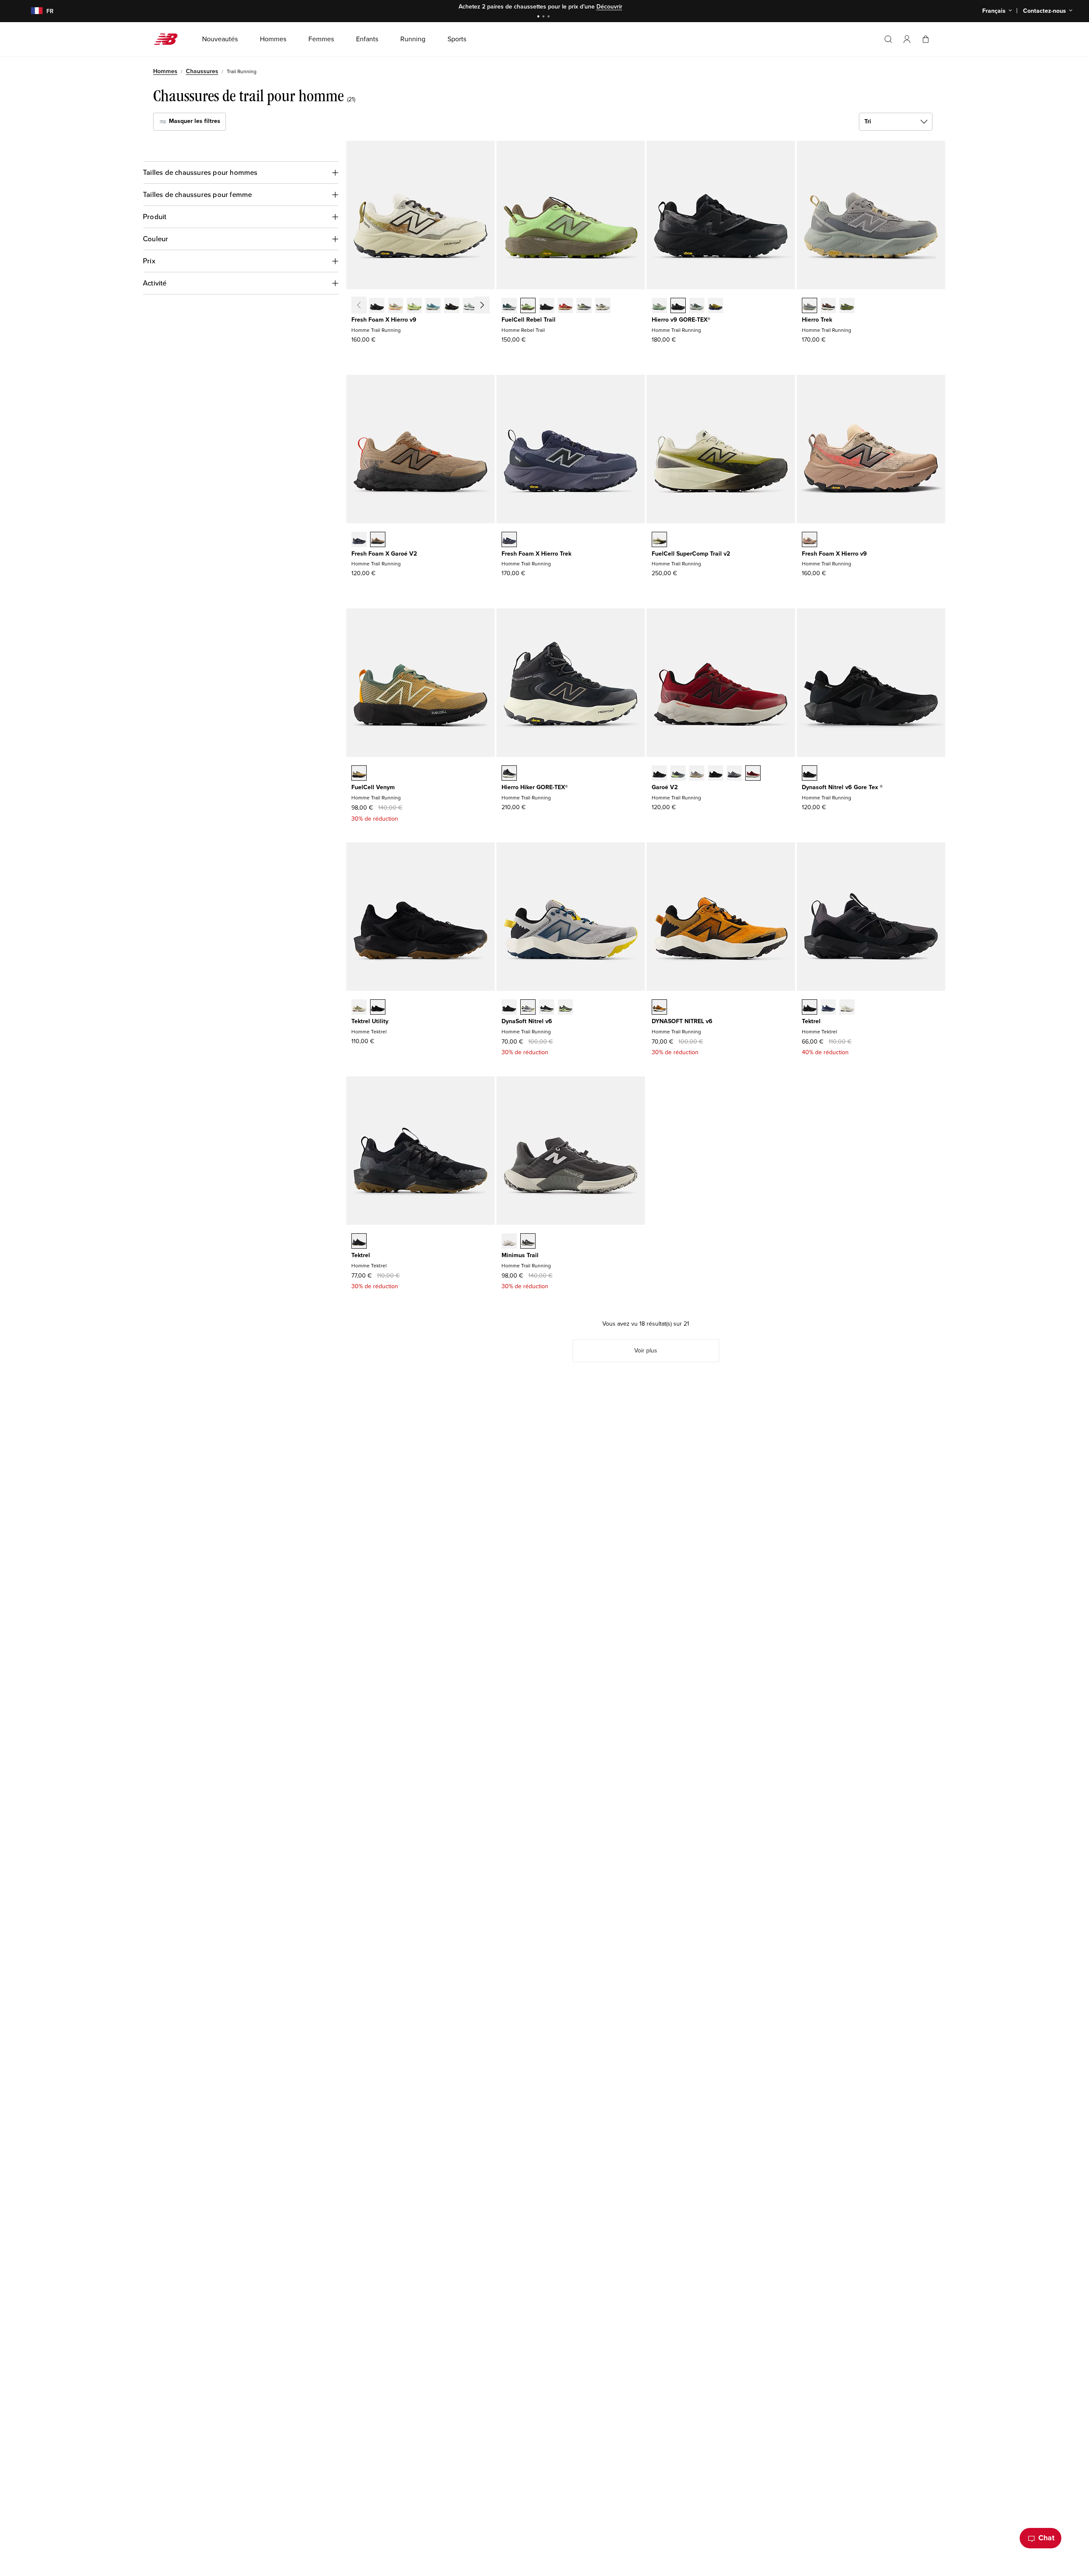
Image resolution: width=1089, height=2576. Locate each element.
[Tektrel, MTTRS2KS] (847, 1008)
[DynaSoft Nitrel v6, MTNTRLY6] (528, 1008)
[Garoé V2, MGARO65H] (734, 774)
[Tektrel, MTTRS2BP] (828, 1008)
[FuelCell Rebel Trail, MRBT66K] (528, 306)
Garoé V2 (665, 787)
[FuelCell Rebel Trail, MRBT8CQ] (584, 306)
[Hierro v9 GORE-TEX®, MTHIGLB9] (678, 306)
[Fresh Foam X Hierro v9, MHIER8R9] (470, 306)
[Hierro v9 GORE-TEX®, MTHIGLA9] (659, 306)
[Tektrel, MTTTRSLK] (810, 1008)
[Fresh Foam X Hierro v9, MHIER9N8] (396, 306)
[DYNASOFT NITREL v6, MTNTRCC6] (659, 1008)
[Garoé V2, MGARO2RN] (716, 774)
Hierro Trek (817, 320)
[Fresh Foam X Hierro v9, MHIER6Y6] (489, 306)
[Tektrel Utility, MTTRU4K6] (378, 1008)
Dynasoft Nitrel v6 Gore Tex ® (842, 787)
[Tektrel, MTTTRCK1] (359, 1242)
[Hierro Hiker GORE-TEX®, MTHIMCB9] (509, 774)
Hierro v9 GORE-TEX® (681, 320)
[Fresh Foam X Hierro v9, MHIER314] (433, 306)
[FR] (32, 11)
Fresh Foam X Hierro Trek (536, 554)
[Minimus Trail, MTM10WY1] (528, 1242)
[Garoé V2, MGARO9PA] (697, 774)
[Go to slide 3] (550, 17)
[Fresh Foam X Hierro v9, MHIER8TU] (452, 306)
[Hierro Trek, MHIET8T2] (847, 306)
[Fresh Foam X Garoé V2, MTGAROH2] (378, 540)
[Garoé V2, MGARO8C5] (753, 774)
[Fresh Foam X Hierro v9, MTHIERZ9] (377, 306)
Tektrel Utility (370, 1021)
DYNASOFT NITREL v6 (682, 1021)
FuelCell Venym (373, 787)
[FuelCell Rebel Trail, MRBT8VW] (603, 306)
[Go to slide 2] (544, 17)
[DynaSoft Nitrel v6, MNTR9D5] (547, 1008)
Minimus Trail (520, 1255)
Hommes (165, 71)
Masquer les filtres (194, 121)
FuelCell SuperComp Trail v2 (691, 554)
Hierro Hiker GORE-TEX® (535, 787)
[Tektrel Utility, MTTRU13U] (359, 1008)
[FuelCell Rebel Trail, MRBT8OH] (509, 306)
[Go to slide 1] (539, 17)
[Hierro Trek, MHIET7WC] (810, 306)
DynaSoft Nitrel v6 (527, 1021)
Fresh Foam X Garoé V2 (384, 554)
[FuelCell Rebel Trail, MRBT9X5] (565, 306)
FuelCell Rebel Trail (529, 320)
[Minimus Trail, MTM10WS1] (509, 1242)
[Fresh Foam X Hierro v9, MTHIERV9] (810, 540)
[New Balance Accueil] (169, 39)
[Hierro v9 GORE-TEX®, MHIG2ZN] (716, 306)
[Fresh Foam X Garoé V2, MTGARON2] (359, 540)
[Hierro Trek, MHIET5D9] (828, 306)
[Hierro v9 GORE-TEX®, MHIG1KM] (697, 306)
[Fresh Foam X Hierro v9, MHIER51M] (414, 306)
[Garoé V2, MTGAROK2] (659, 774)
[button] (907, 39)
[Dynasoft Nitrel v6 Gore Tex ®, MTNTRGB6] (810, 774)
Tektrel (811, 1021)
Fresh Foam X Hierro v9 (384, 320)
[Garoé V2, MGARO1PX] (678, 774)
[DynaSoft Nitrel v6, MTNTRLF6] (509, 1008)
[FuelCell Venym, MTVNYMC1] (359, 774)
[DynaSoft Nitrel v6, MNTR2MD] (565, 1008)
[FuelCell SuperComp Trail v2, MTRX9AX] (659, 540)
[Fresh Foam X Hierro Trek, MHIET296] (509, 540)
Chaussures (202, 71)
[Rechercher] (888, 39)
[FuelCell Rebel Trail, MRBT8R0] (547, 306)
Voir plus (602, 7)
